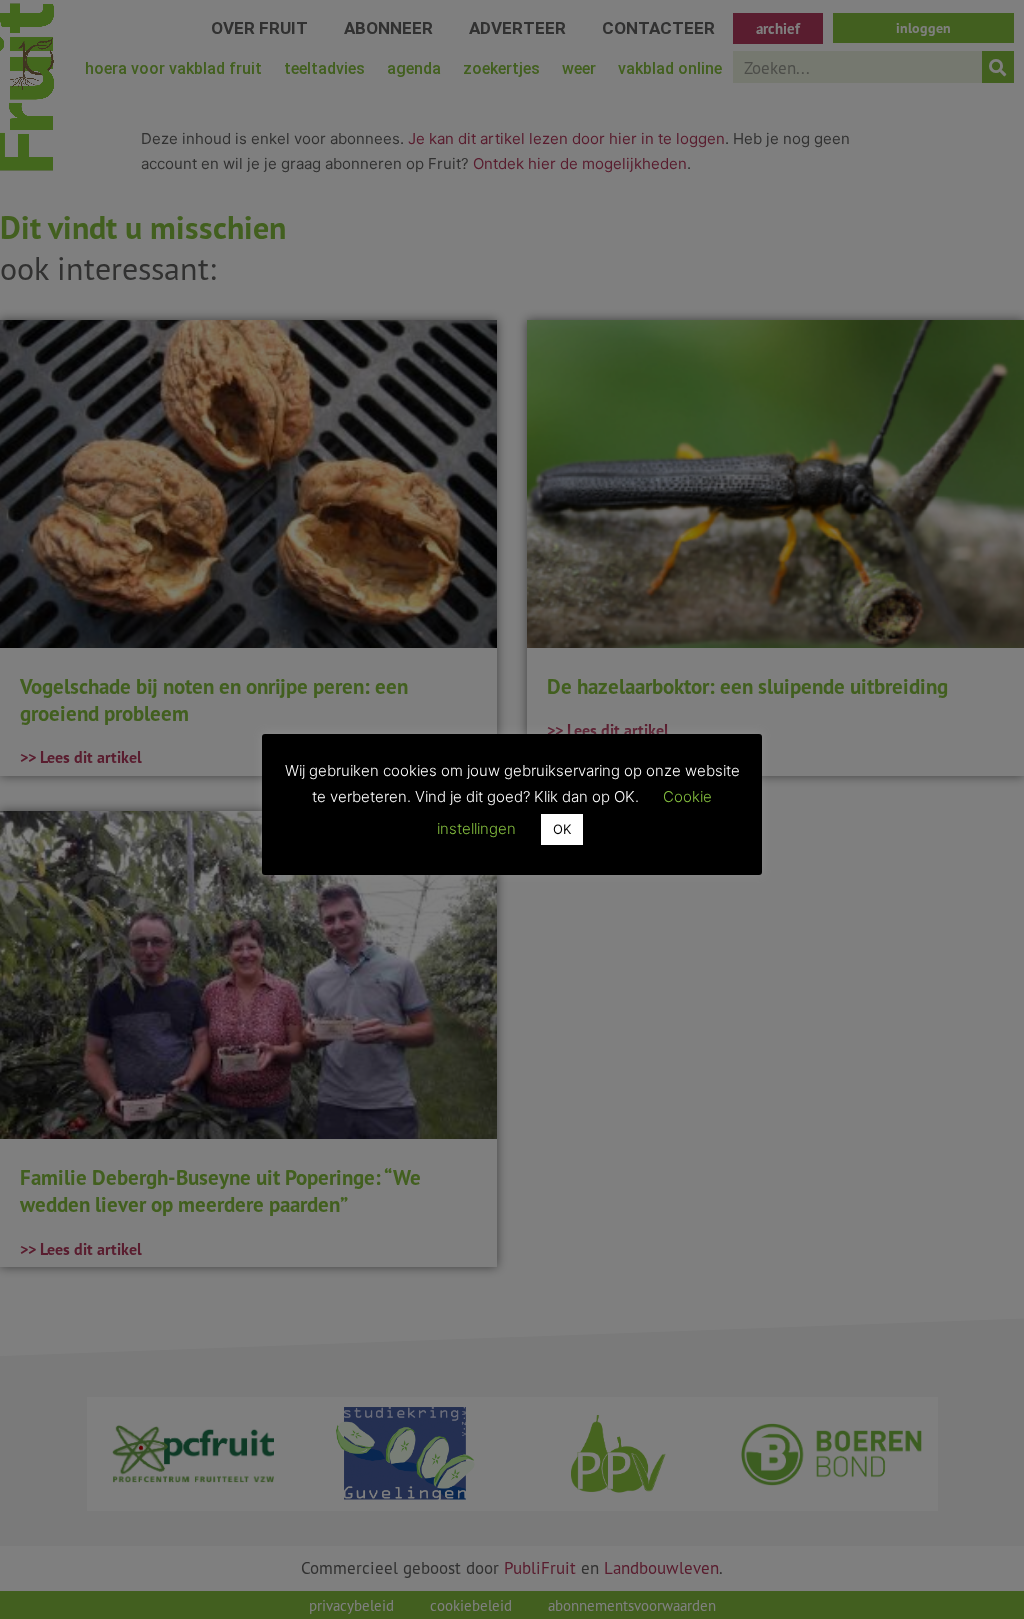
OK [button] (562, 829)
